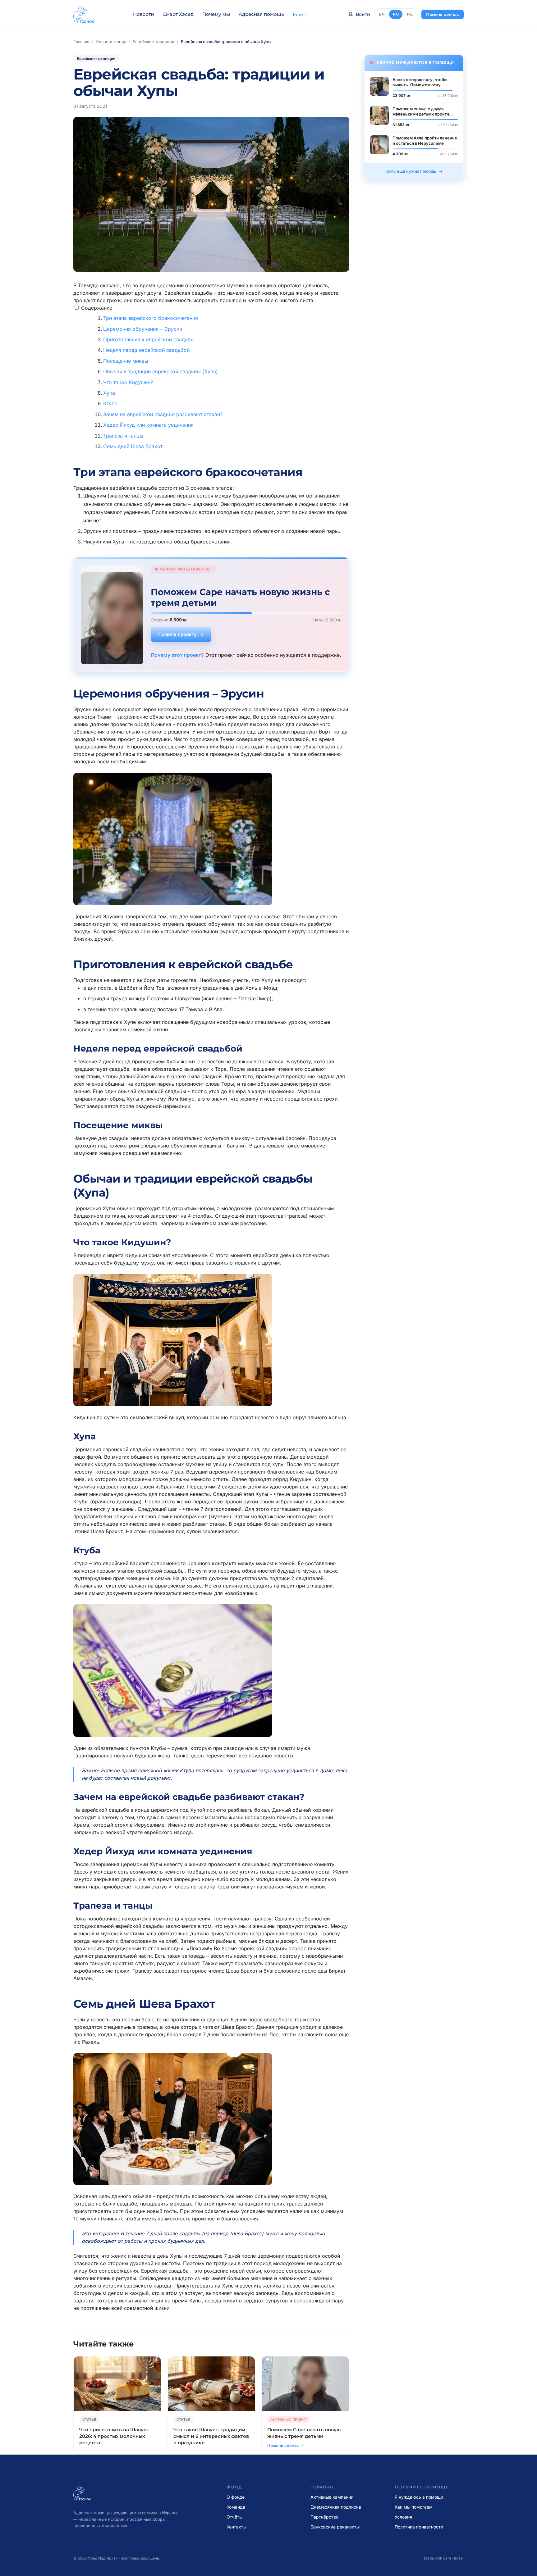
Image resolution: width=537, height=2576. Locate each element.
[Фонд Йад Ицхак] (84, 14)
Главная (81, 42)
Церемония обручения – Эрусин (143, 329)
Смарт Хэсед (178, 14)
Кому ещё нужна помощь (411, 171)
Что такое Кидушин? (128, 382)
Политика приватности (419, 2527)
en (382, 14)
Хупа (109, 393)
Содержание (97, 308)
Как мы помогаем (414, 2507)
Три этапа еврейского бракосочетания (151, 318)
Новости (143, 14)
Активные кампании (332, 2497)
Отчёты (234, 2517)
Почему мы (216, 14)
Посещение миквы (126, 361)
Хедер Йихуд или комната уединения (148, 425)
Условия (403, 2517)
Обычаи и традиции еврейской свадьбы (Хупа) (161, 371)
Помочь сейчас (443, 14)
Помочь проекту (177, 634)
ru (396, 14)
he (410, 14)
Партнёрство (324, 2517)
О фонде (236, 2497)
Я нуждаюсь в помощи (419, 2497)
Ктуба (110, 403)
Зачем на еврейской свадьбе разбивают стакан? (163, 414)
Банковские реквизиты (335, 2527)
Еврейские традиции (154, 42)
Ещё (298, 14)
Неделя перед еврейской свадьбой (146, 350)
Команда (236, 2507)
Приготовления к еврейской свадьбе (148, 339)
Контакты (236, 2527)
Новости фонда (111, 42)
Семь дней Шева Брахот (133, 446)
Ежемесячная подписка (336, 2507)
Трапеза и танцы (123, 436)
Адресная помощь (261, 14)
